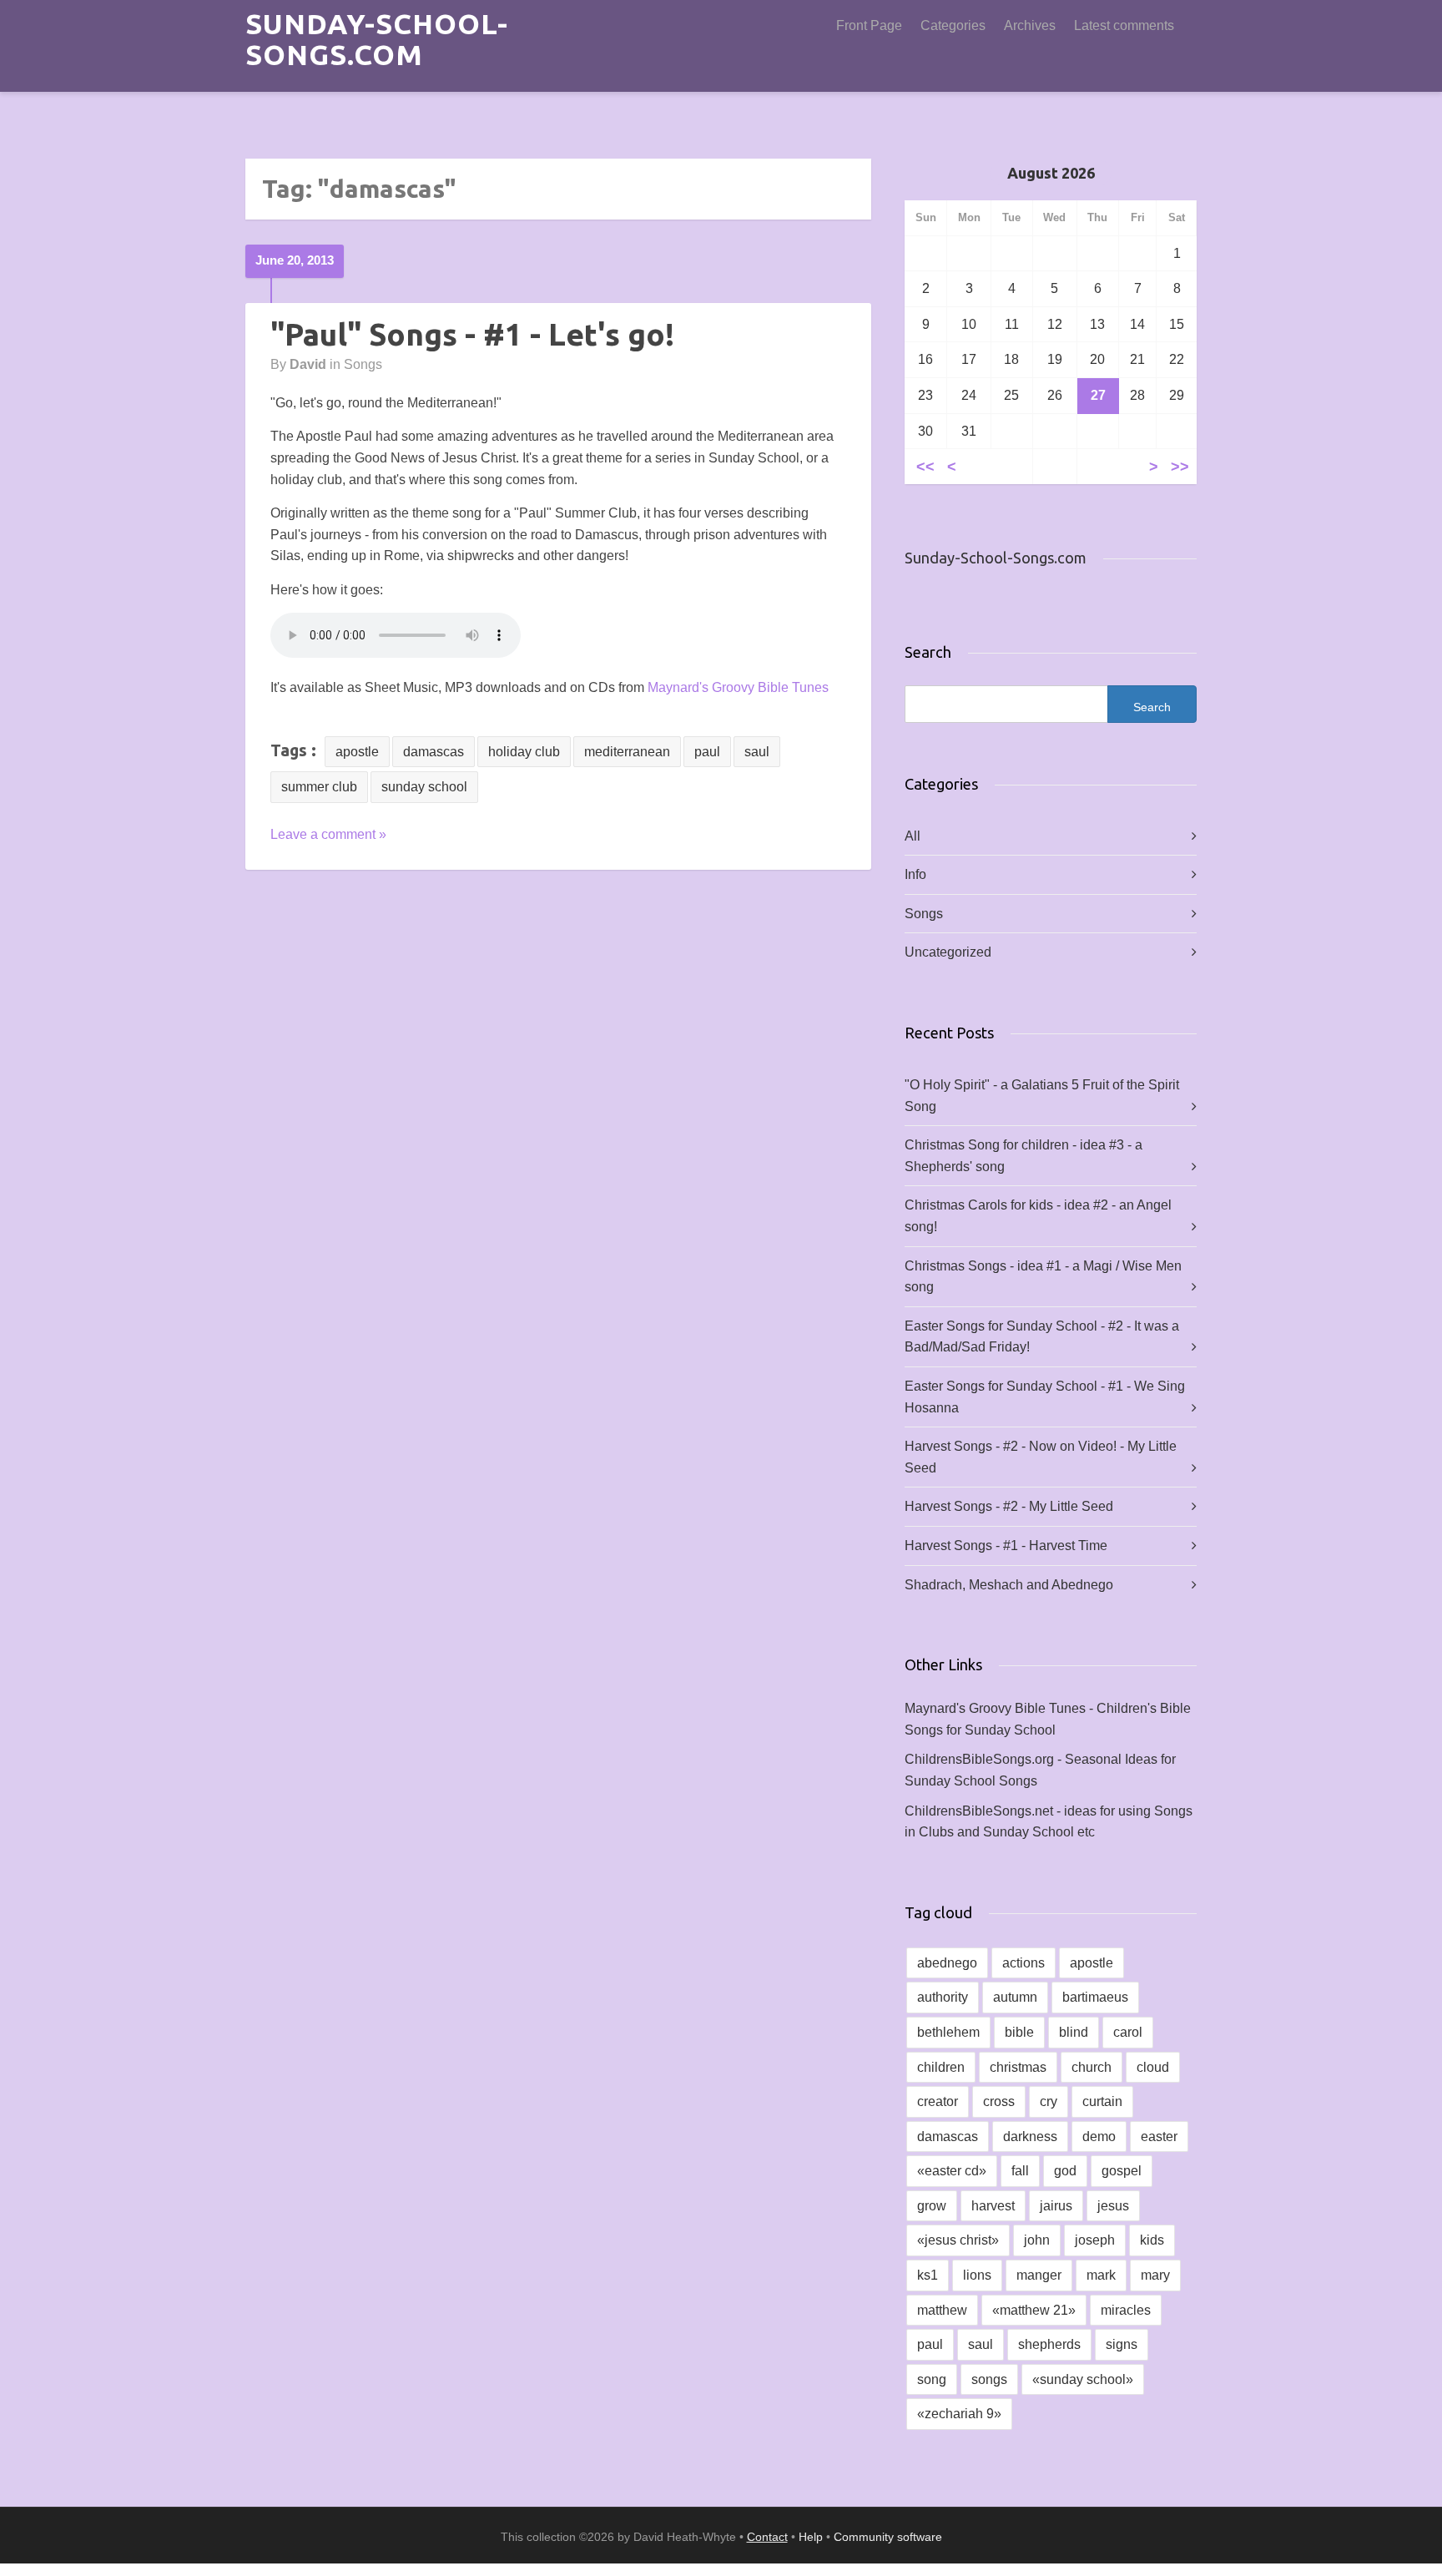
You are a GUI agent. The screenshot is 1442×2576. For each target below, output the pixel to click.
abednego (947, 1963)
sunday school (424, 787)
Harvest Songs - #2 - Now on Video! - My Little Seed (1041, 1457)
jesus (1113, 2206)
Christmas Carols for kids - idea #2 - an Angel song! (1038, 1216)
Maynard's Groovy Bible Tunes (738, 687)
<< (925, 466)
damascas (434, 752)
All (913, 836)
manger (1039, 2275)
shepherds (1049, 2344)
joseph (1095, 2240)
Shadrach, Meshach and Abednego (1009, 1585)
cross (999, 2101)
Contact (767, 2537)
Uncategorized (948, 952)
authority (943, 1997)
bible (1019, 2032)
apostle (357, 752)
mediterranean (627, 752)
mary (1155, 2275)
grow (932, 2206)
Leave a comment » (328, 834)
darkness (1030, 2137)
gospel (1122, 2171)
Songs (363, 364)
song (932, 2379)
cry (1049, 2101)
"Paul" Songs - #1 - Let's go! (472, 334)
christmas (1018, 2067)
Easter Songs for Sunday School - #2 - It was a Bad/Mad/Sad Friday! (1042, 1337)
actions (1024, 1963)
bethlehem (948, 2032)
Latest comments (1124, 25)
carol (1128, 2032)
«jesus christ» (958, 2240)
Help (811, 2537)
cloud (1153, 2067)
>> (1180, 466)
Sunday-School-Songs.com (377, 39)
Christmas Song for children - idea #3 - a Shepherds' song (1024, 1156)
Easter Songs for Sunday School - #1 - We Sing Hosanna (1045, 1397)
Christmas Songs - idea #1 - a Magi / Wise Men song (1043, 1277)
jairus (1056, 2206)
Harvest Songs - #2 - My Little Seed (1009, 1506)
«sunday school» (1083, 2379)
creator (938, 2101)
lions (977, 2275)
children (941, 2067)
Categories (953, 25)
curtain (1102, 2101)
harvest (993, 2206)
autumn (1015, 1997)
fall (1020, 2171)
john (1037, 2240)
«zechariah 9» (959, 2414)
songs (989, 2379)
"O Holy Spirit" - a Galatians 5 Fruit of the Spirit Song (1042, 1096)
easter (1159, 2137)
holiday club (524, 752)
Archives (1030, 25)
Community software (888, 2537)
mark (1101, 2275)
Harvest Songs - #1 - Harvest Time (1006, 1546)
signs (1122, 2344)
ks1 (928, 2275)
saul (757, 752)
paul (707, 752)
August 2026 (1051, 173)
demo (1099, 2137)
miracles (1126, 2310)
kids (1152, 2240)
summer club (319, 787)
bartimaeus (1095, 1997)
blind (1074, 2032)
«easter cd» (952, 2171)
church (1092, 2067)
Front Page (869, 25)
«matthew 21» (1034, 2310)
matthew (942, 2310)
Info (915, 874)
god (1065, 2171)
